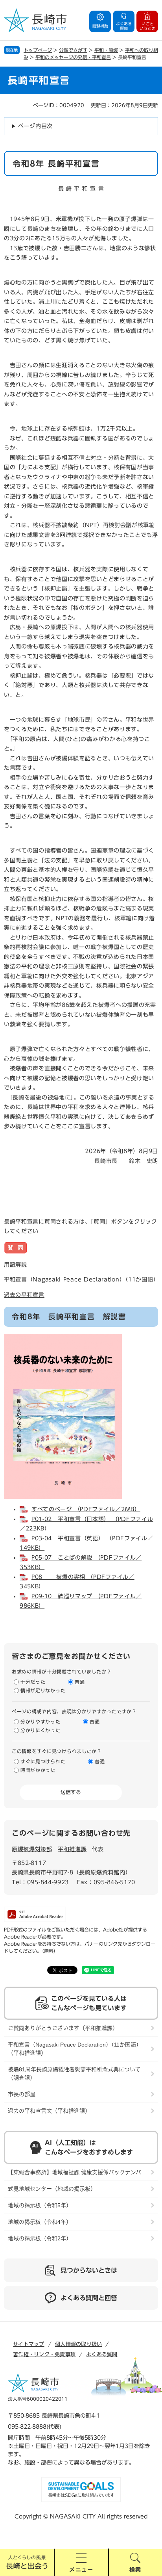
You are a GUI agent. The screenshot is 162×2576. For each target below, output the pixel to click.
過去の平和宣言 (24, 1295)
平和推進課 (72, 1849)
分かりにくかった (40, 1730)
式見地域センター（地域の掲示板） (52, 2189)
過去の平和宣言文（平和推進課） (49, 2111)
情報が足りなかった (43, 1690)
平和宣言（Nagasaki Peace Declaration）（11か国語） (81, 1280)
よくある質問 (102, 2354)
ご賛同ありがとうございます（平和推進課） (63, 2028)
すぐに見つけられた (43, 1761)
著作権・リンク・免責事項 (44, 2354)
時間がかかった (38, 1770)
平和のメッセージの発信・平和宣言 (73, 57)
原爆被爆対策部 (32, 1849)
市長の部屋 (22, 2094)
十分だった (33, 1682)
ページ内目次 (35, 126)
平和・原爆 (106, 50)
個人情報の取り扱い (78, 2344)
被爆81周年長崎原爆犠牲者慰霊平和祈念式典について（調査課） (74, 2074)
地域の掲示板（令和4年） (40, 2222)
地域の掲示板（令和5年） (40, 2205)
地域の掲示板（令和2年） (40, 2238)
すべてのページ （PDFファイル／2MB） (86, 1509)
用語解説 (16, 1265)
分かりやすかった (40, 1722)
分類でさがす (73, 50)
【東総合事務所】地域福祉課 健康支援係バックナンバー (77, 2172)
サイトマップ (29, 2344)
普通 (80, 1682)
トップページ (38, 50)
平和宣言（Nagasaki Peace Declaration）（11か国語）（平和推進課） (75, 2049)
